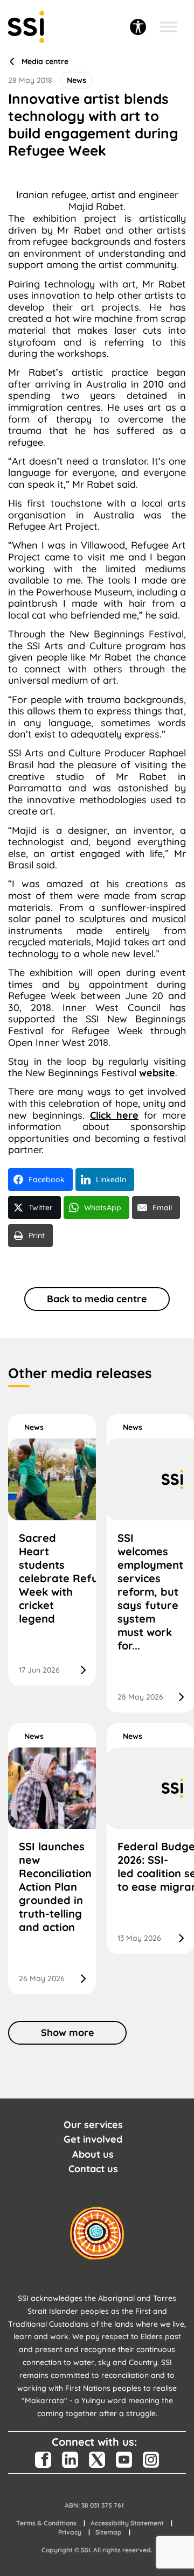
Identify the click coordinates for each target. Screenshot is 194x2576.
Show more (68, 2033)
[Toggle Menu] (169, 27)
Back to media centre (97, 1299)
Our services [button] (93, 2125)
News (34, 1427)
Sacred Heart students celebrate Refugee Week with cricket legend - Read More (52, 1550)
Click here (114, 1115)
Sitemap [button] (109, 2532)
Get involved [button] (93, 2139)
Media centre (45, 62)
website (157, 1073)
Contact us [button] (93, 2169)
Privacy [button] (70, 2532)
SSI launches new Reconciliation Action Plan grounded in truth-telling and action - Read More (52, 1859)
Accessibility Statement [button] (127, 2523)
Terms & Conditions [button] (46, 2523)
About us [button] (93, 2154)
